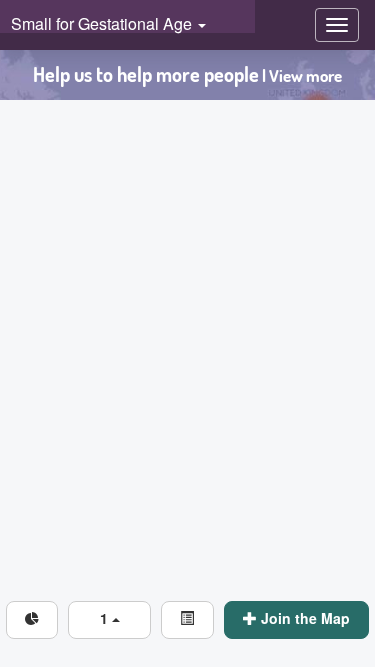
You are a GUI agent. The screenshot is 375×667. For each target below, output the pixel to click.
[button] (109, 620)
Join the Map (303, 618)
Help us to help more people (187, 74)
